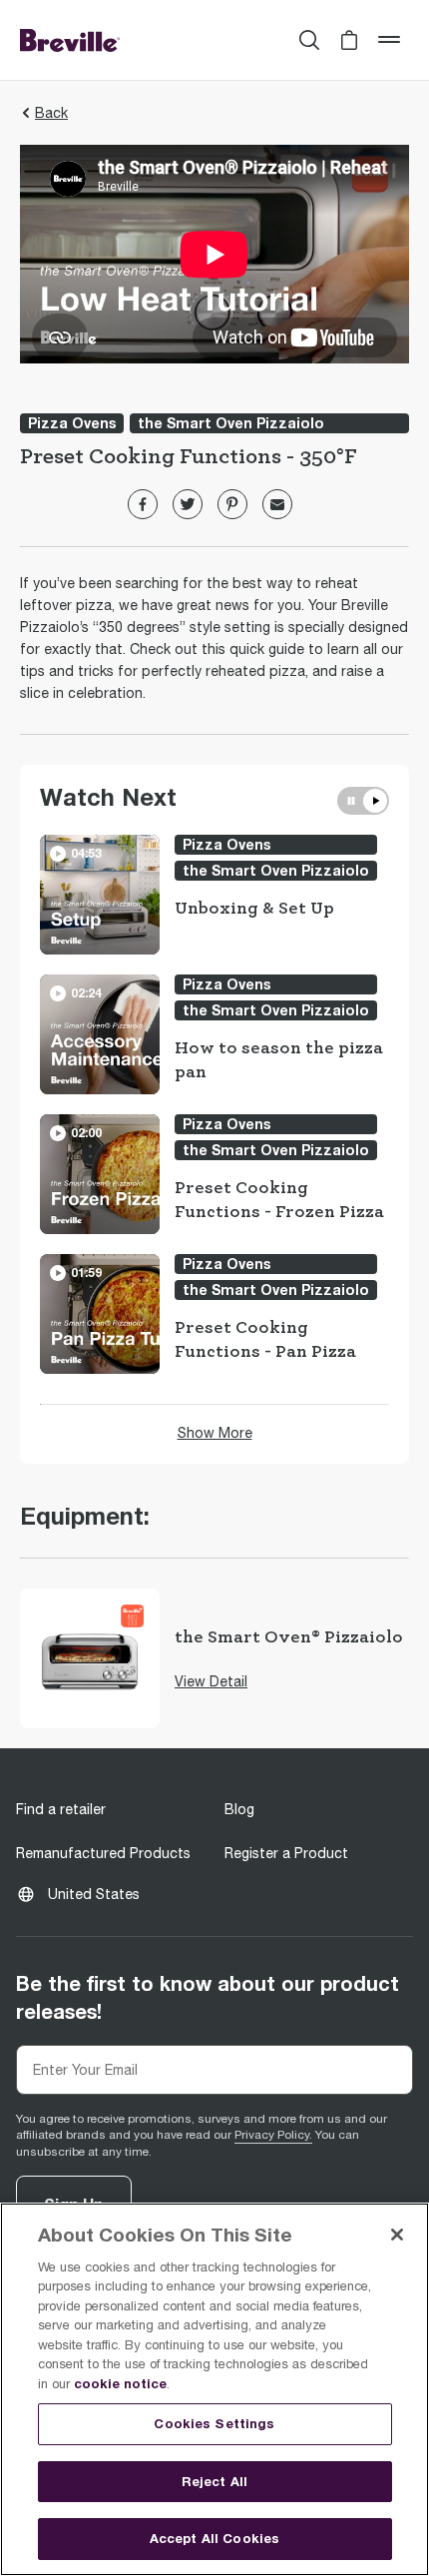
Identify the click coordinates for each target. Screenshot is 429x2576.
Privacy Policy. (273, 2135)
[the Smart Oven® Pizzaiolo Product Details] (90, 1658)
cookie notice (120, 2383)
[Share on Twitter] (188, 504)
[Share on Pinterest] (232, 504)
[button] (349, 40)
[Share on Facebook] (143, 504)
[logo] (70, 40)
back (51, 113)
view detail (211, 1681)
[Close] (397, 2235)
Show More (215, 1433)
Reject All (214, 2481)
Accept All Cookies (214, 2538)
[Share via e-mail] (277, 504)
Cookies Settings (214, 2423)
